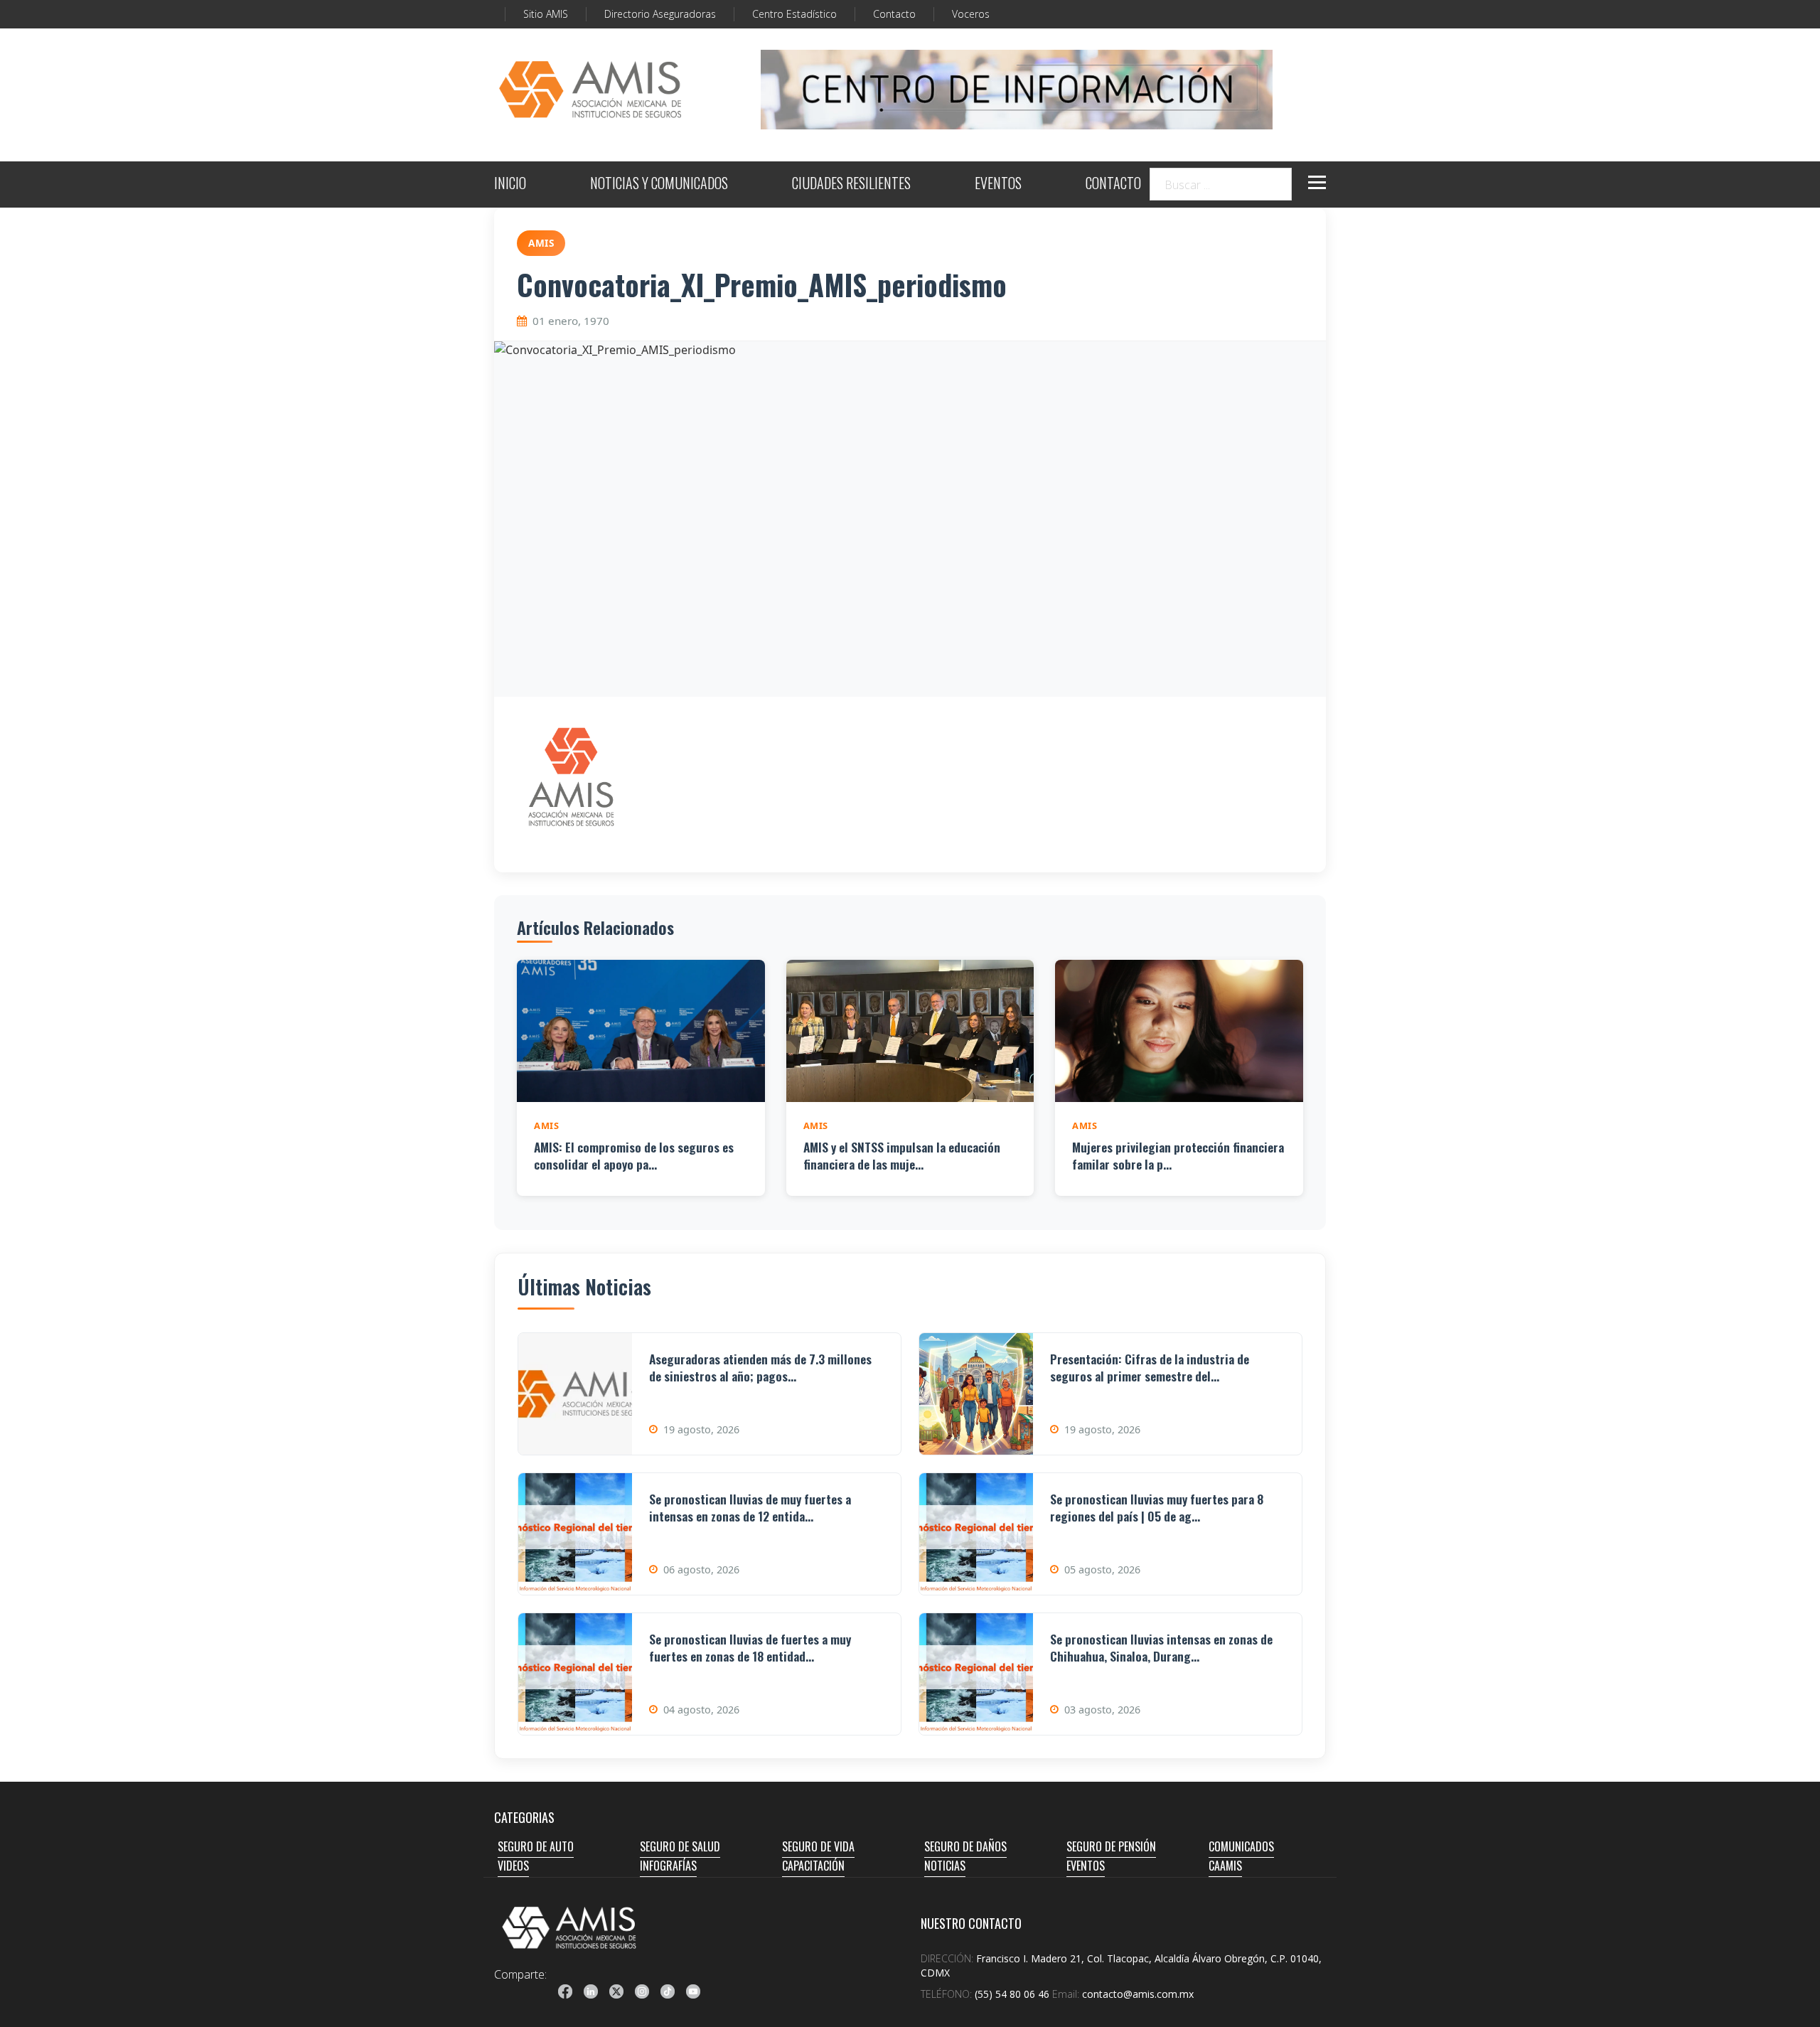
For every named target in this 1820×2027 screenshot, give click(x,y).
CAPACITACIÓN (813, 1866)
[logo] (569, 1927)
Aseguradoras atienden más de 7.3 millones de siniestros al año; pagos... (760, 1368)
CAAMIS (1225, 1866)
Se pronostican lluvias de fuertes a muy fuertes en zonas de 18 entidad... (750, 1648)
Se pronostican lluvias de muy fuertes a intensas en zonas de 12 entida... (750, 1508)
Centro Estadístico (794, 14)
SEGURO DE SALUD (680, 1846)
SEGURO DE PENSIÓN (1111, 1846)
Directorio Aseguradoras (660, 14)
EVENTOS (998, 184)
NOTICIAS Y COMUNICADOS (659, 184)
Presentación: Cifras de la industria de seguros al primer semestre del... (1150, 1368)
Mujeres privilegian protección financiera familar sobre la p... (1178, 1156)
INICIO (510, 184)
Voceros (971, 14)
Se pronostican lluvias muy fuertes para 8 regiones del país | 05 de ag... (1157, 1508)
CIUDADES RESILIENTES (851, 184)
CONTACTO (1113, 184)
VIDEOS (513, 1866)
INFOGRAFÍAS (668, 1866)
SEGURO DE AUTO (536, 1846)
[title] (565, 1991)
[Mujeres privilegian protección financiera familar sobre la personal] (1179, 1031)
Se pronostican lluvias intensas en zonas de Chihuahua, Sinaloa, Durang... (1161, 1648)
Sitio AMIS (546, 14)
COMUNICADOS (1241, 1846)
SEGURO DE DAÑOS (965, 1846)
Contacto (894, 14)
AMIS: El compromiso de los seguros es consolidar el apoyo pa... (634, 1156)
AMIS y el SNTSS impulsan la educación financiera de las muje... (902, 1156)
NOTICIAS (945, 1866)
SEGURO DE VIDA (818, 1846)
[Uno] (590, 90)
